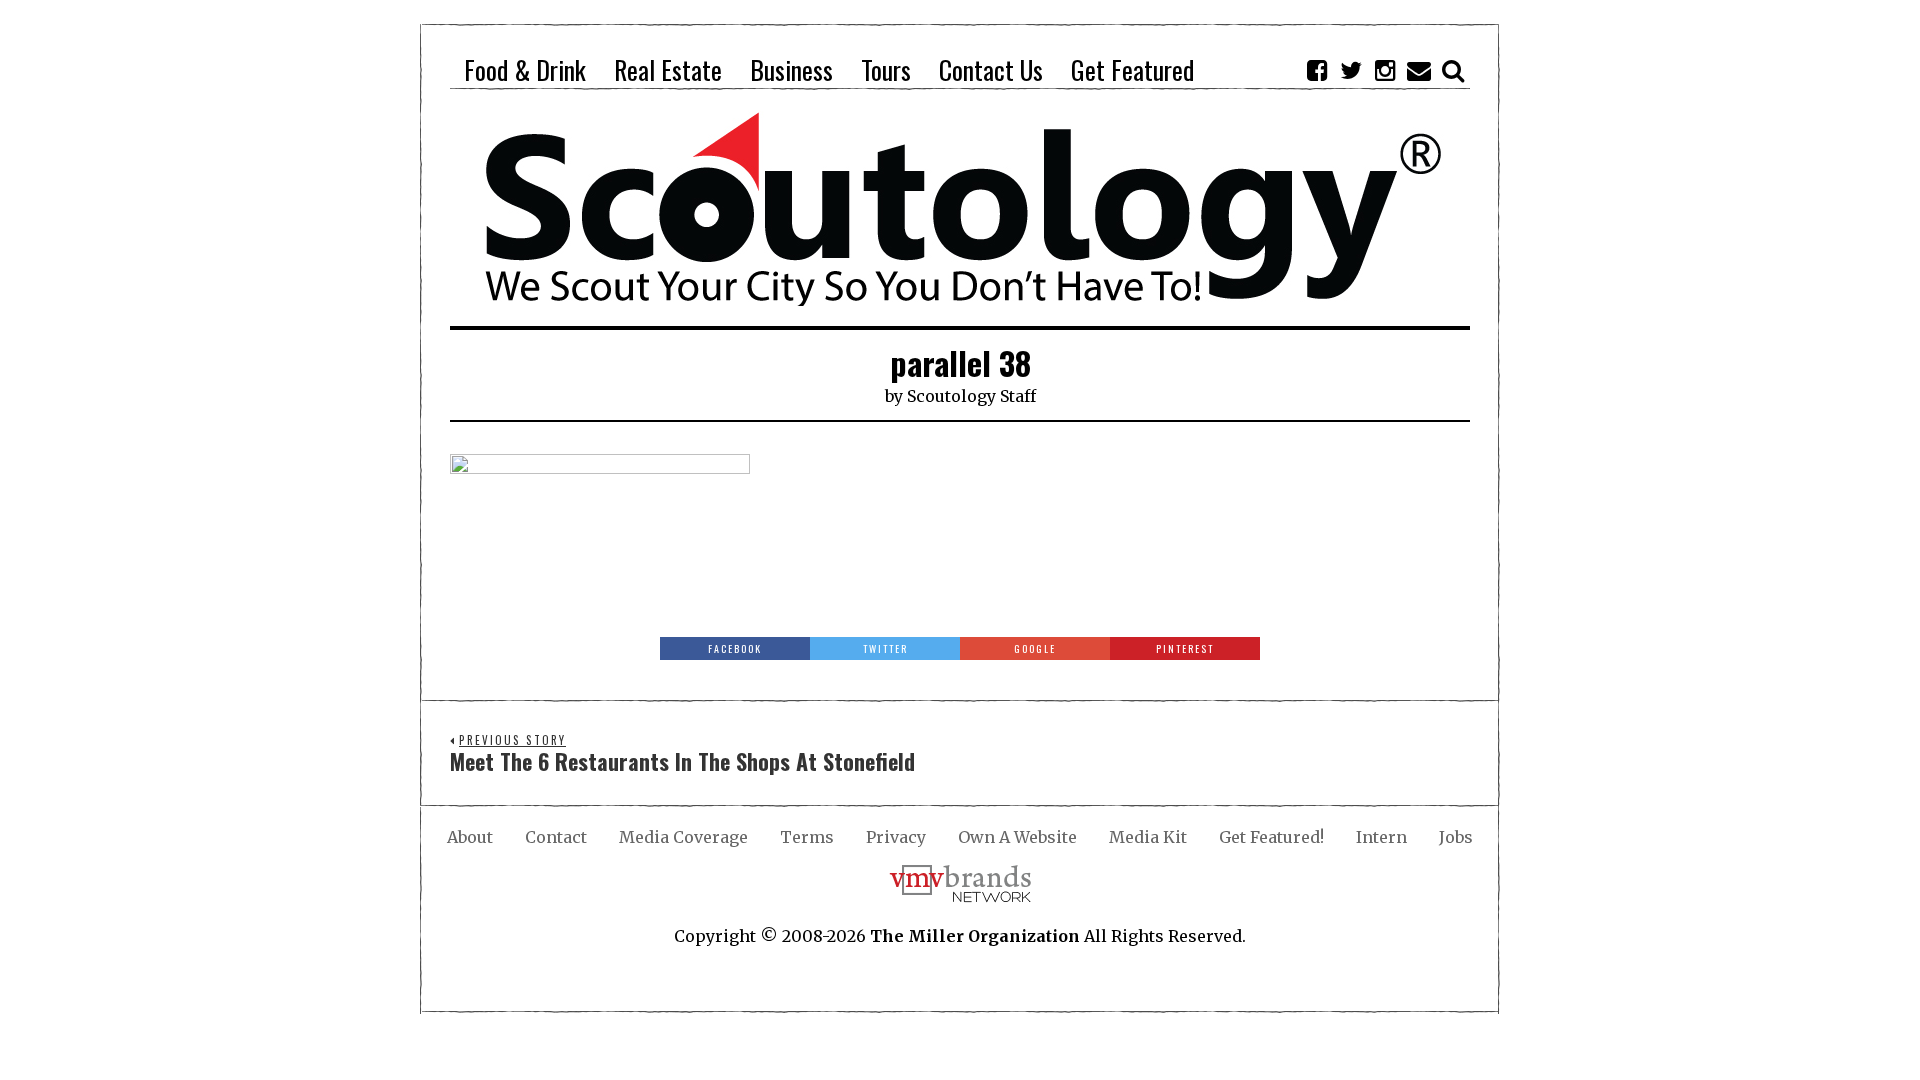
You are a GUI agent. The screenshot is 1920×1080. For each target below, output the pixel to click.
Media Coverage (683, 837)
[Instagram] (1385, 70)
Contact (556, 837)
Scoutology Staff (971, 396)
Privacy (896, 837)
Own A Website (1017, 837)
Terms (807, 837)
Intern (1381, 837)
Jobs (1456, 837)
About (470, 837)
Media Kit (1148, 837)
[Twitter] (1351, 70)
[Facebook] (1317, 70)
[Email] (1419, 70)
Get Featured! (1271, 837)
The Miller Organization (975, 936)
